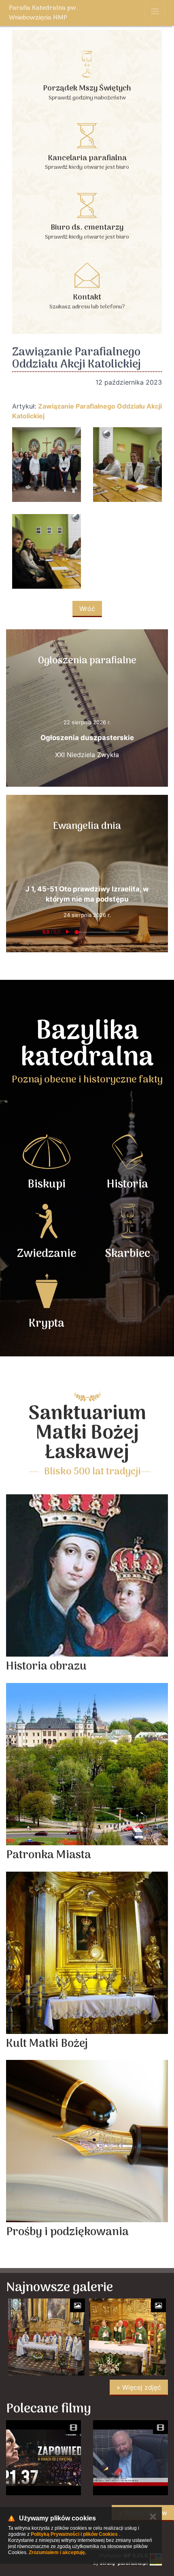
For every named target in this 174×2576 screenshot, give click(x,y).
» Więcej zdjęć (139, 2387)
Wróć (87, 609)
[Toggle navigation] (155, 11)
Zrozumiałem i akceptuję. (57, 2552)
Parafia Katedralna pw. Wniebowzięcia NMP (43, 13)
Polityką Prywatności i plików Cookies (74, 2534)
